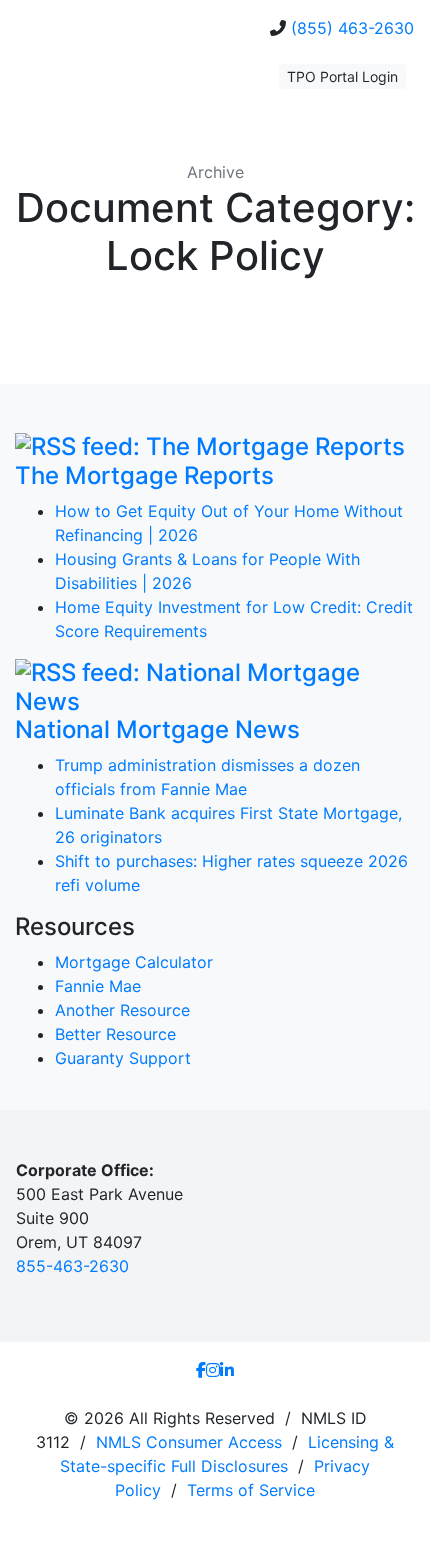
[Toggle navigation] (44, 84)
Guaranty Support (123, 1058)
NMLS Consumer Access (189, 1442)
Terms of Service (251, 1490)
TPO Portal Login (342, 76)
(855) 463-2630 (352, 28)
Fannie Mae (98, 986)
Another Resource (122, 1010)
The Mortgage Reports (144, 475)
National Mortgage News (157, 729)
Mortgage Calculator (134, 962)
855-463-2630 (72, 1266)
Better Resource (115, 1034)
